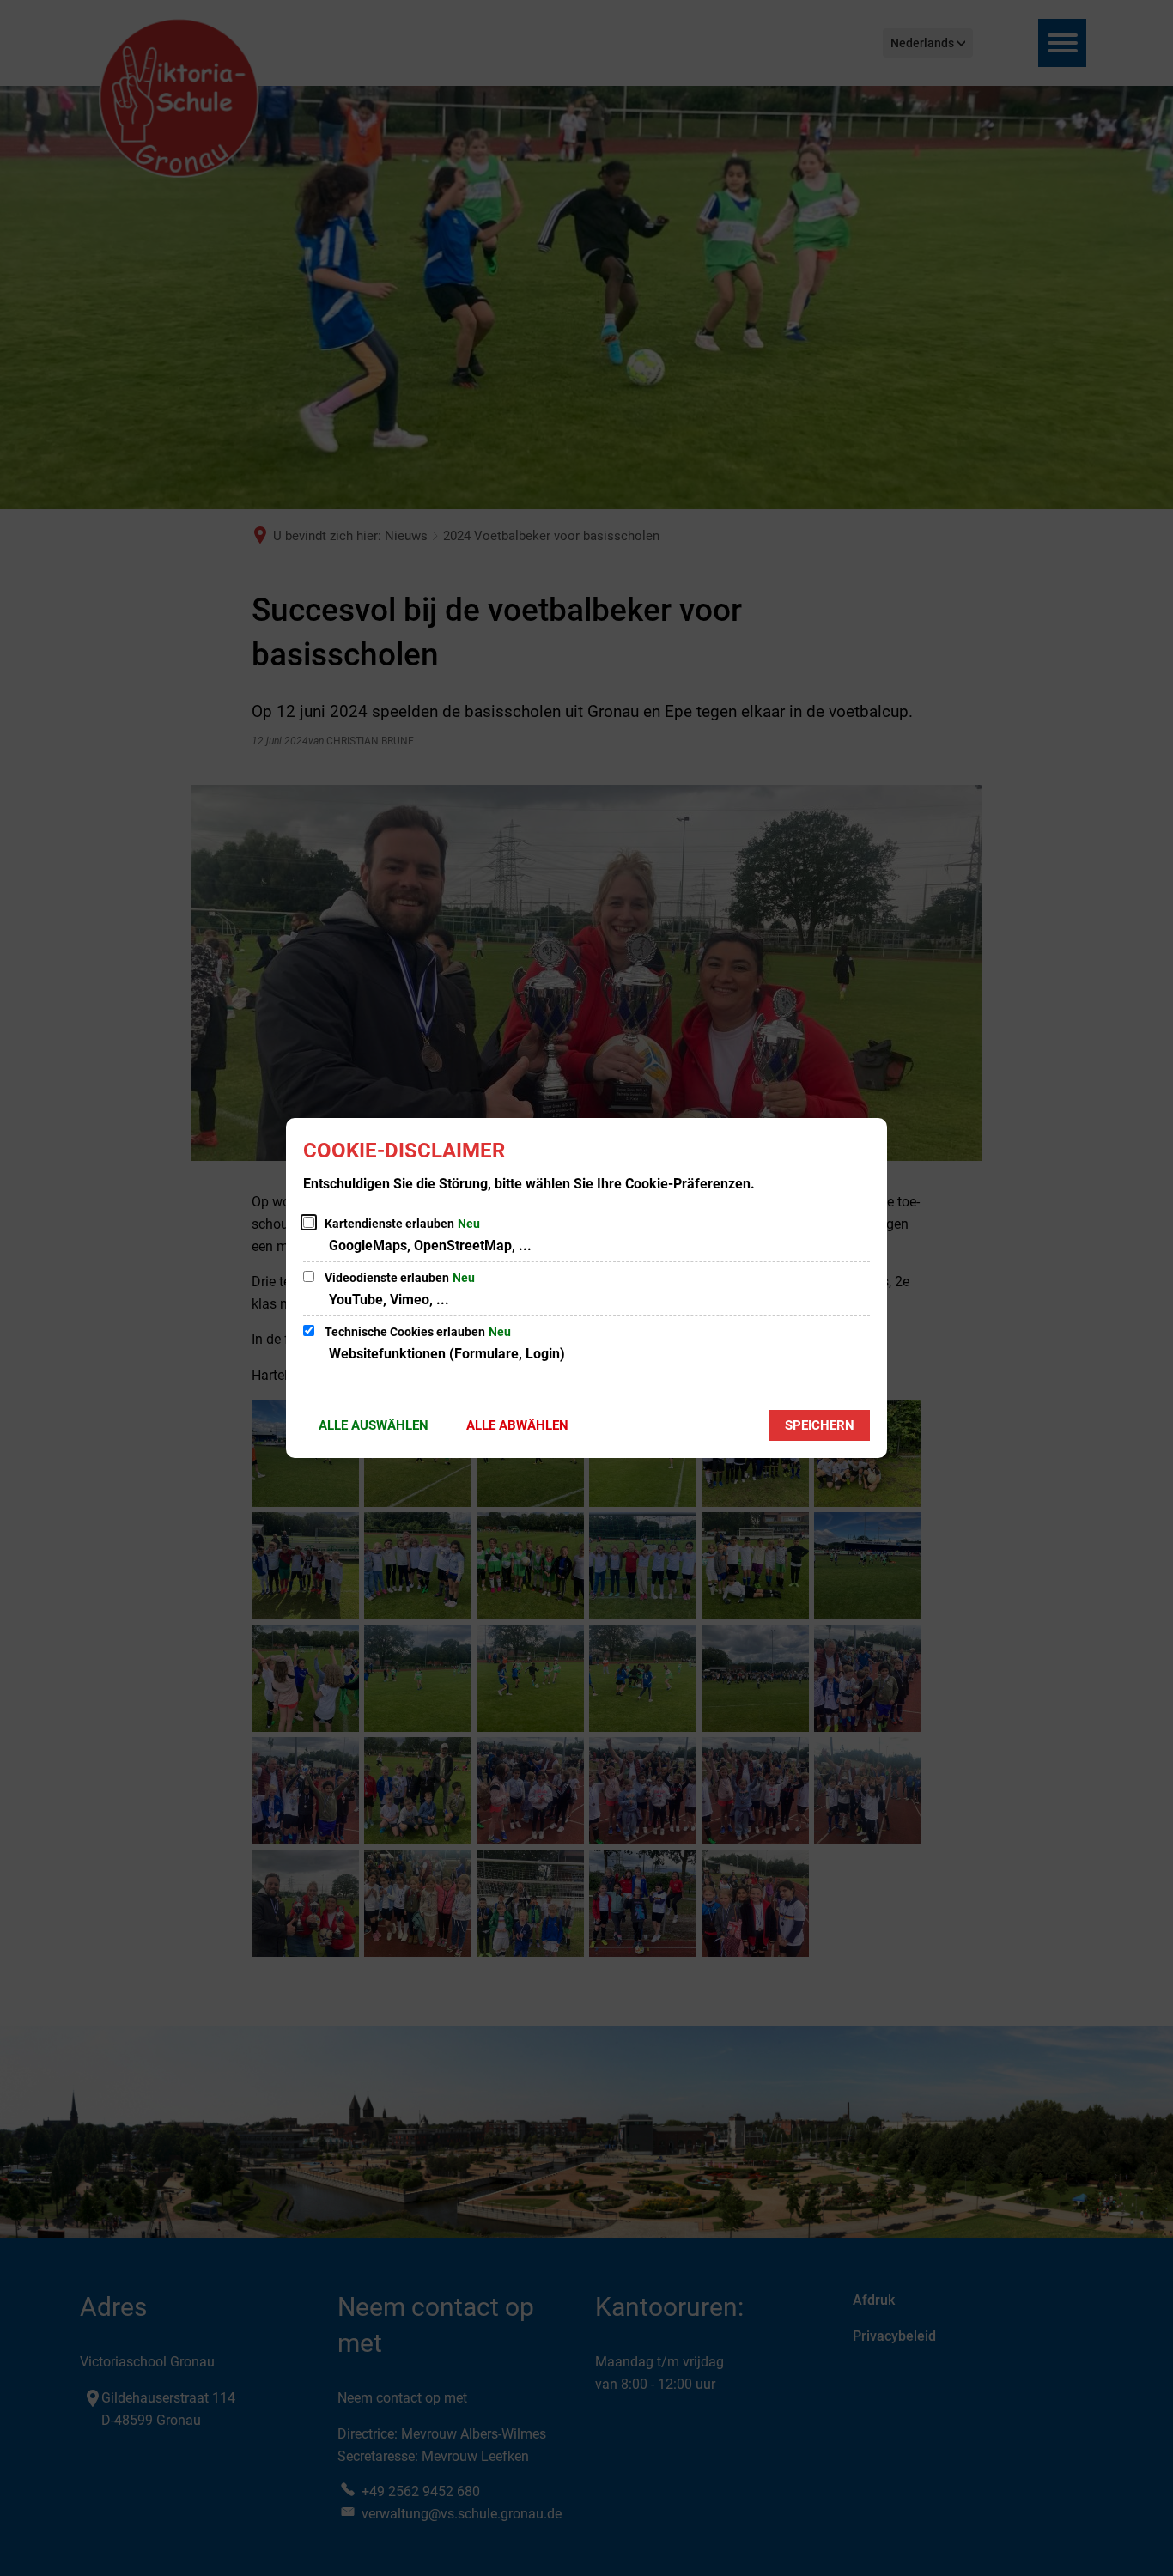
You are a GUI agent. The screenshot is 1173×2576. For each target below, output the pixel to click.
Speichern (820, 1425)
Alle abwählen (517, 1425)
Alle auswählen (374, 1425)
